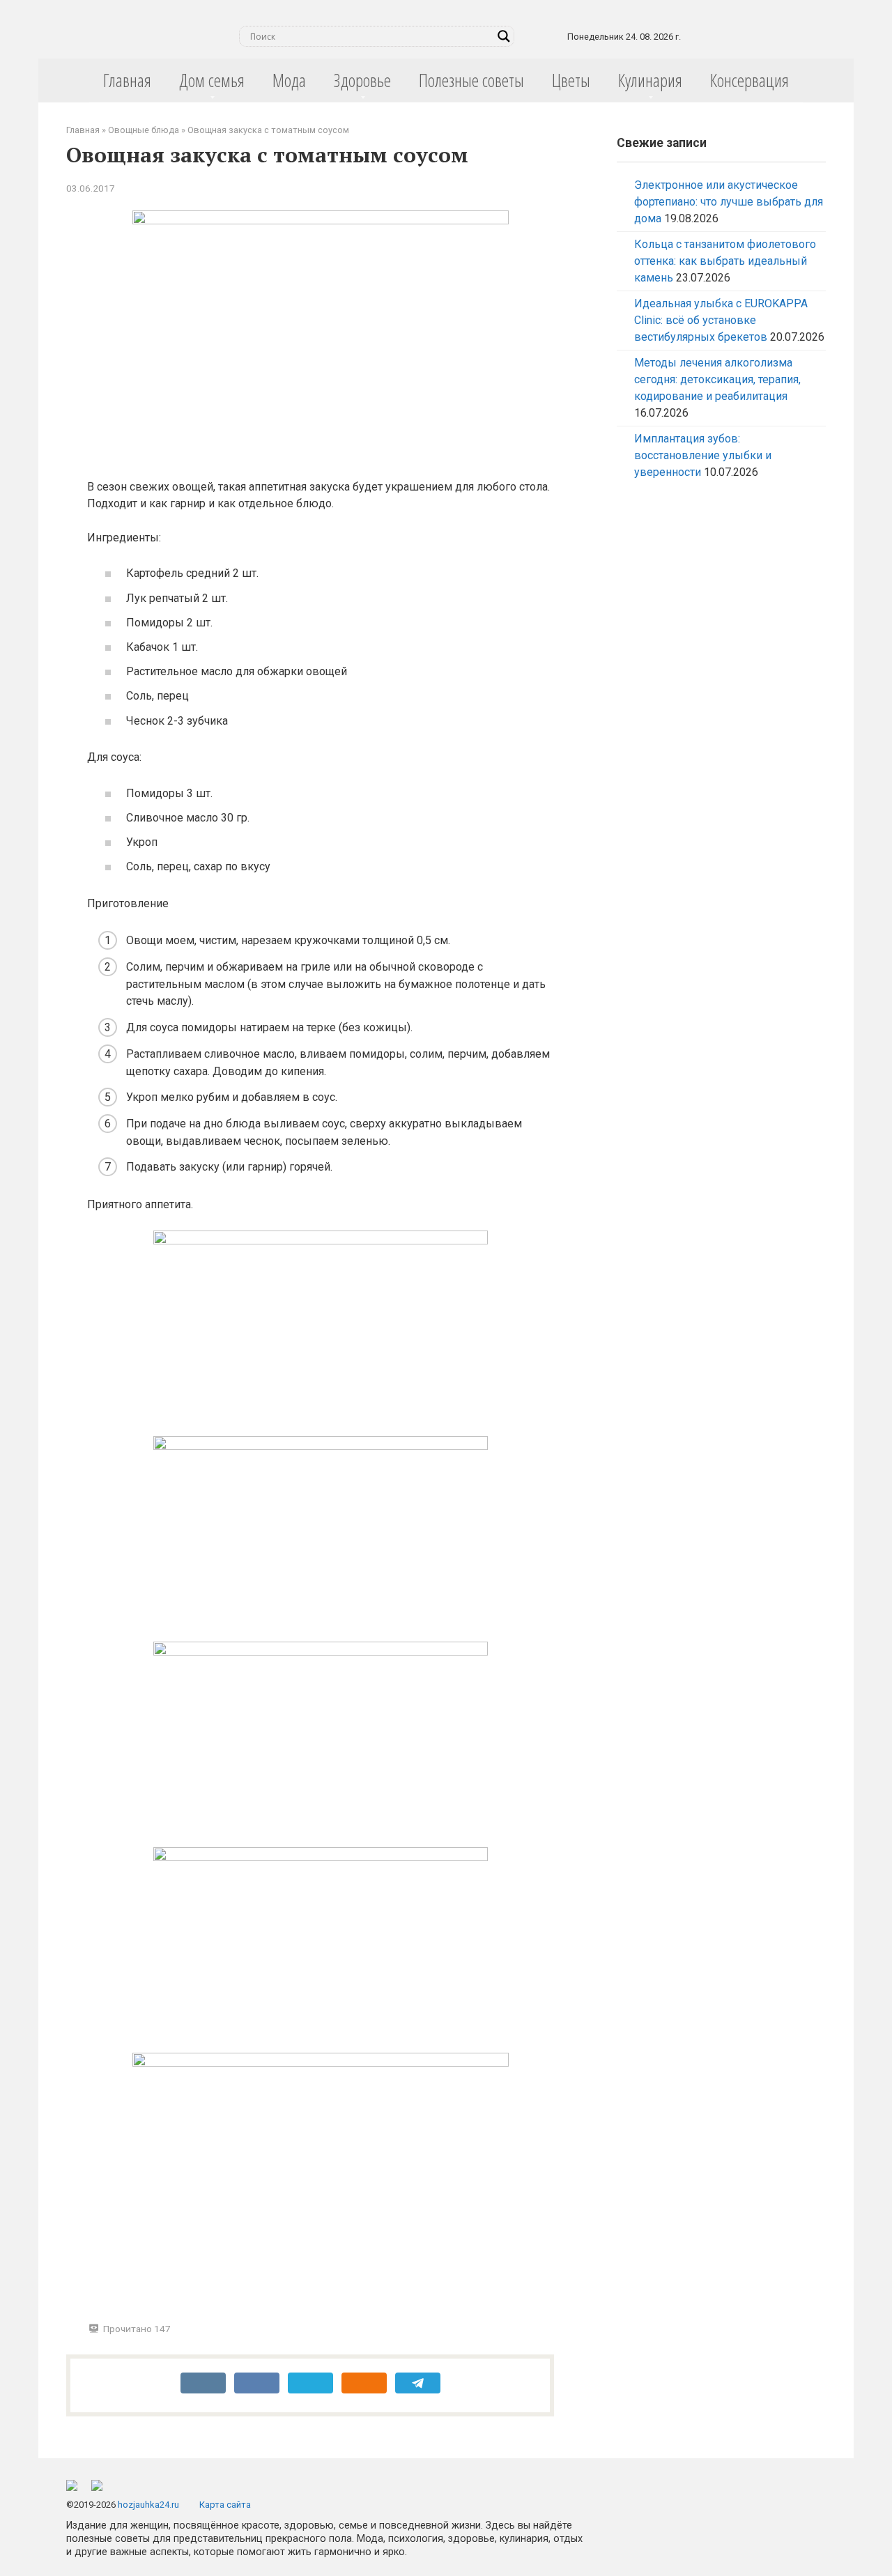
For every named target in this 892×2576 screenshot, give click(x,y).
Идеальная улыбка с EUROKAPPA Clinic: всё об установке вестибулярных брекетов (721, 320)
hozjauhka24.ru (148, 2505)
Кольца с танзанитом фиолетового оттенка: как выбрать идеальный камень (725, 261)
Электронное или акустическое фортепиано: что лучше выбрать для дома (729, 202)
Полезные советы (471, 80)
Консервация (749, 80)
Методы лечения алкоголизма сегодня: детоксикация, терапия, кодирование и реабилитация (717, 379)
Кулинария (650, 80)
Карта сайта (225, 2505)
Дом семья (212, 80)
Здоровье (362, 80)
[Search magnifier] (504, 36)
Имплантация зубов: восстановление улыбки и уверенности (703, 455)
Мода (289, 80)
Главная (127, 80)
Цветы (571, 80)
